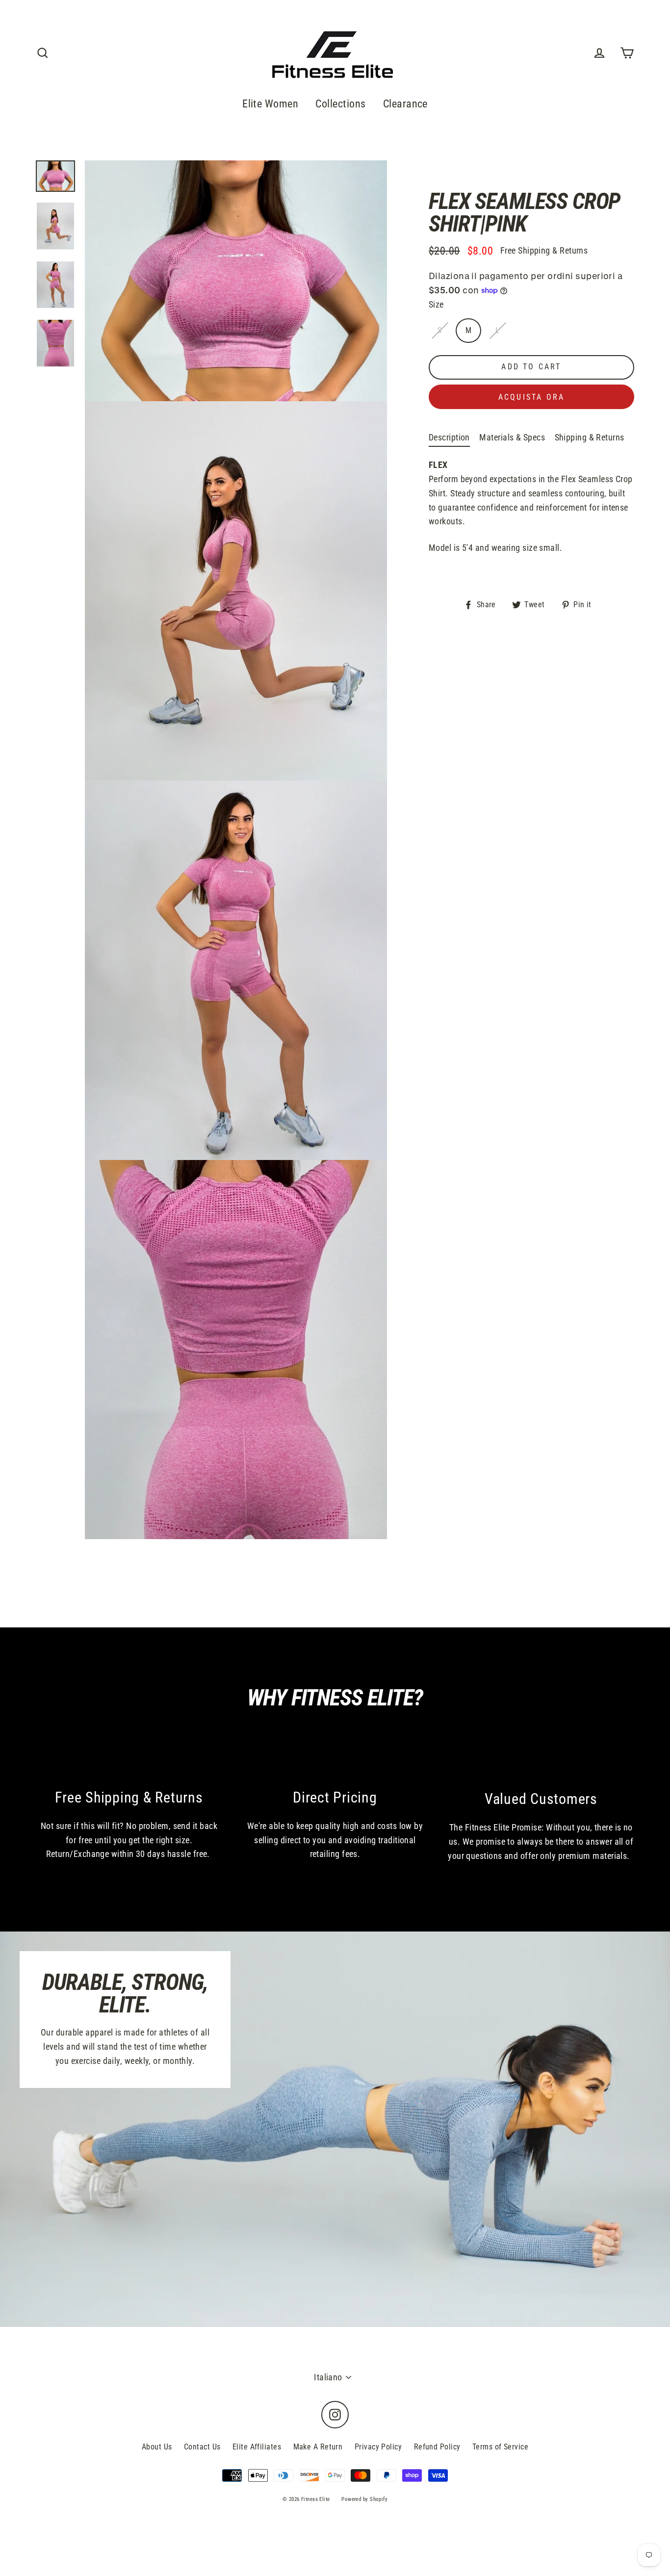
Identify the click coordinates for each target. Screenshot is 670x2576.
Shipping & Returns (590, 437)
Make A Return (318, 2447)
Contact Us (202, 2447)
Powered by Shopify (364, 2499)
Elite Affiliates (257, 2447)
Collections (340, 104)
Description (449, 437)
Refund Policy (437, 2447)
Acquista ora (531, 397)
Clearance (405, 104)
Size (436, 304)
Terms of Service (500, 2447)
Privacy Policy (378, 2447)
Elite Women (270, 104)
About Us (157, 2447)
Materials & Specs (512, 437)
